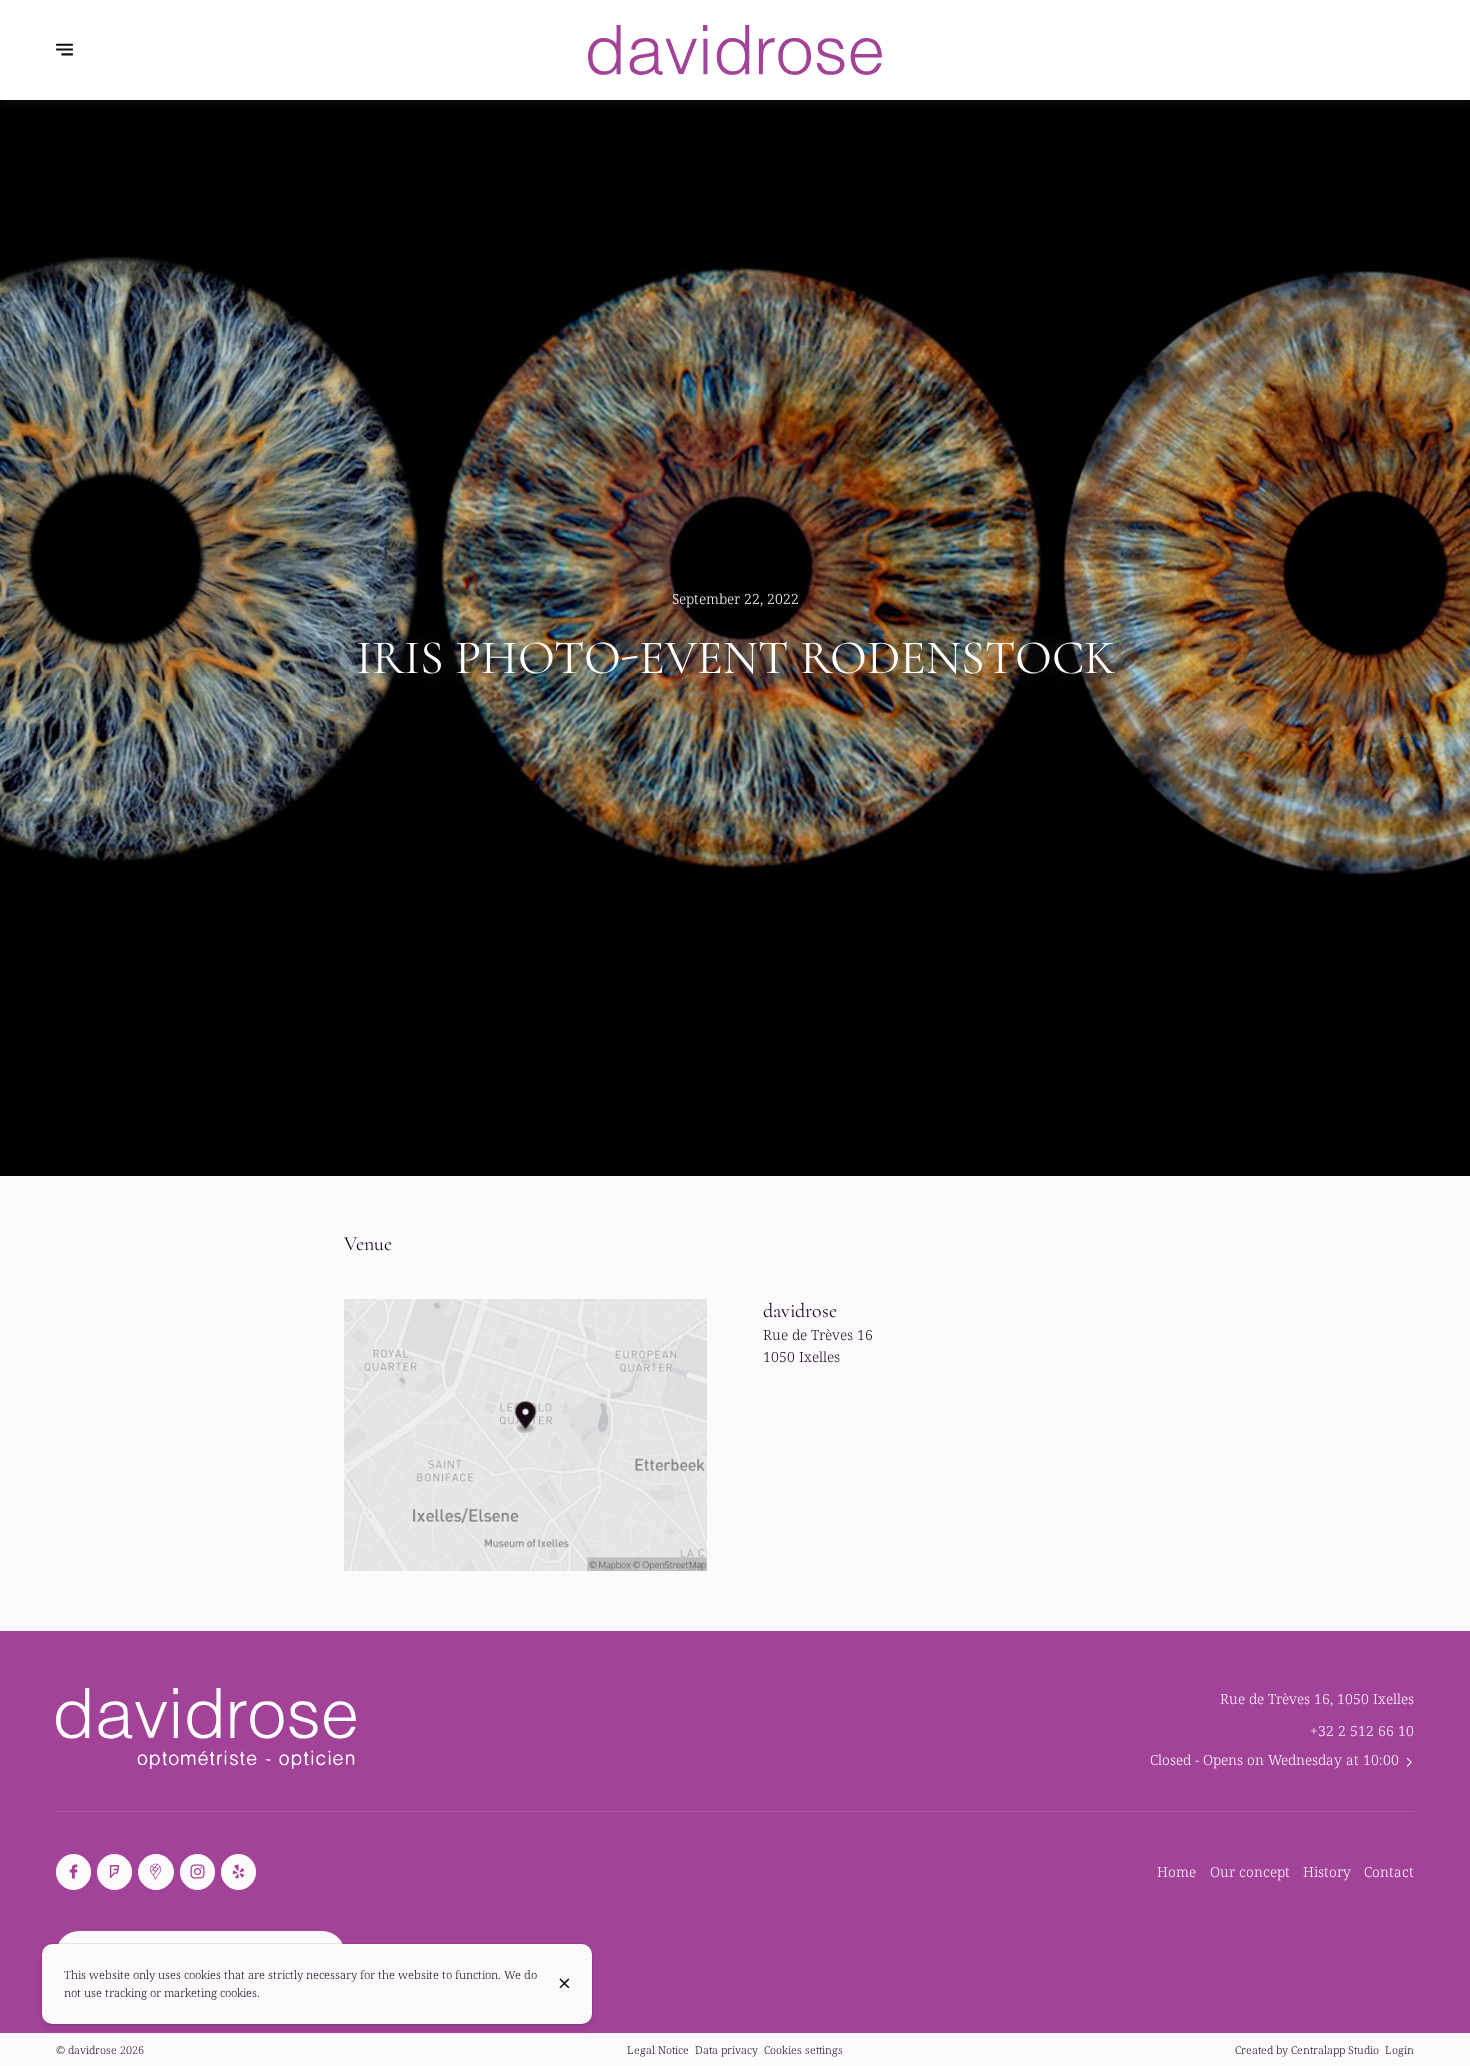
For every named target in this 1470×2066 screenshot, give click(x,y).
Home (1176, 1871)
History (1327, 1871)
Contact (1389, 1871)
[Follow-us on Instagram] (197, 1871)
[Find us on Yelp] (238, 1871)
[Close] (564, 1983)
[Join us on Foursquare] (114, 1871)
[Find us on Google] (155, 1871)
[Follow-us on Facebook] (73, 1871)
